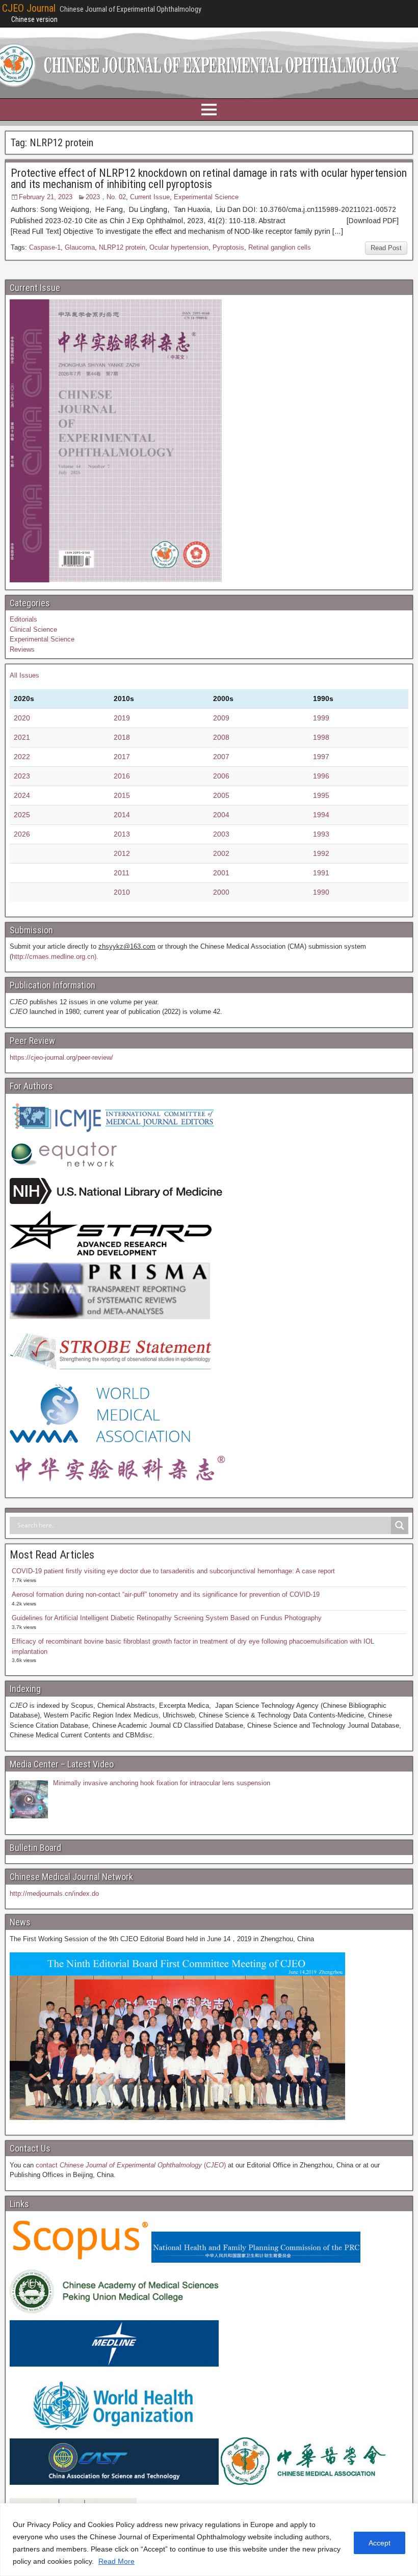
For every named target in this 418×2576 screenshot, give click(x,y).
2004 (221, 815)
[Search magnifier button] (400, 1525)
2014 (122, 815)
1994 (321, 815)
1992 (321, 853)
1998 (321, 737)
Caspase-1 (45, 247)
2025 (22, 815)
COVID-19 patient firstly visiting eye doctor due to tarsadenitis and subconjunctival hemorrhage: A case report (173, 1571)
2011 (122, 873)
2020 (22, 718)
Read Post (386, 248)
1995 (321, 795)
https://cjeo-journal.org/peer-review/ (61, 1057)
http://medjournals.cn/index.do (54, 1894)
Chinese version (34, 19)
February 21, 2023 (46, 197)
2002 (221, 853)
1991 (321, 873)
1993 (321, 834)
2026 (22, 834)
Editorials (23, 619)
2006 (221, 776)
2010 (122, 892)
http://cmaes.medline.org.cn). (55, 957)
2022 (22, 757)
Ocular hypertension (179, 247)
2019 (122, 718)
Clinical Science (33, 629)
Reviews (22, 649)
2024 (22, 795)
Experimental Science (206, 197)
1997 (321, 757)
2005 (221, 795)
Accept (380, 2543)
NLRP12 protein (122, 247)
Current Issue (150, 197)
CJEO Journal (29, 8)
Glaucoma (80, 247)
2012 (122, 853)
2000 (221, 892)
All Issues (24, 675)
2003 (221, 834)
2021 (22, 737)
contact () (131, 2165)
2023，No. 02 (106, 197)
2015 (122, 795)
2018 (122, 737)
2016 (122, 776)
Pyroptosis (228, 247)
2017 (122, 757)
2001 (221, 873)
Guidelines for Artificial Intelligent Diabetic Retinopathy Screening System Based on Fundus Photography (167, 1618)
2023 (22, 776)
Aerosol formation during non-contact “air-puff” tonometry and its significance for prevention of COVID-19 (166, 1594)
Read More (116, 2561)
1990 (321, 892)
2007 (221, 757)
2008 (221, 737)
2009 (221, 718)
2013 (122, 834)
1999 (321, 718)
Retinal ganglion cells (280, 247)
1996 (321, 776)
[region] (209, 2540)
